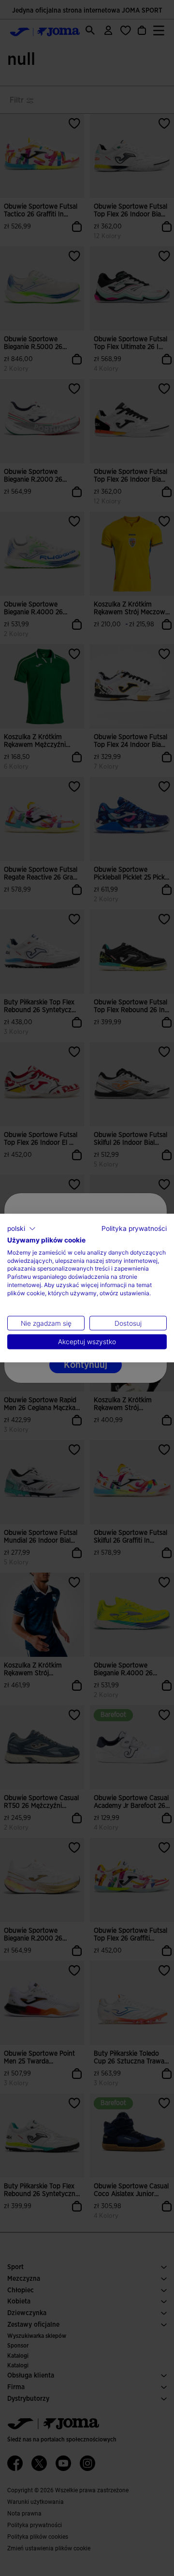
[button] (22, 1229)
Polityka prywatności (134, 1228)
